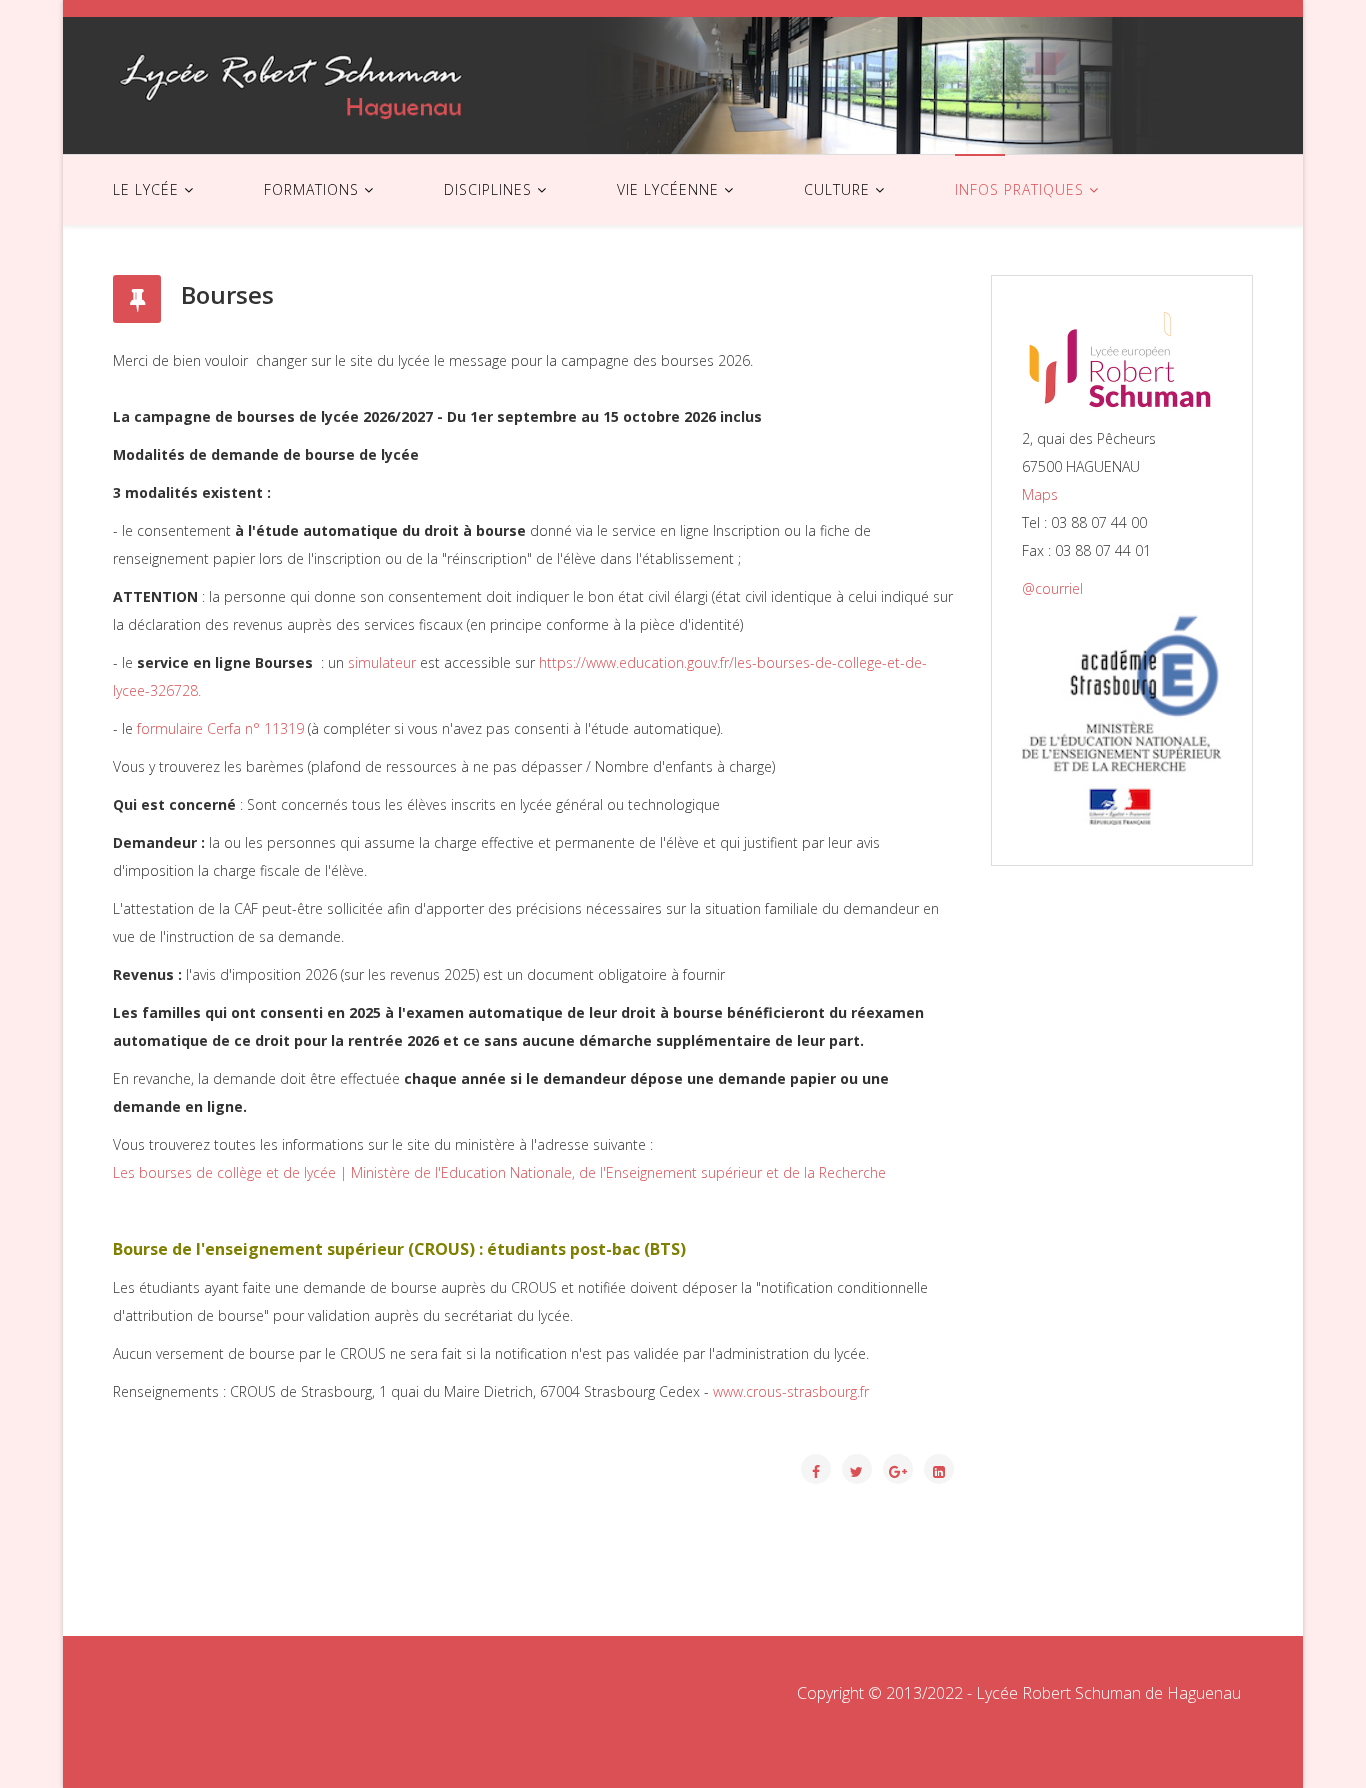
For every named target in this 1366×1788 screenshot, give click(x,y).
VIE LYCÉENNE (668, 189)
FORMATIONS (311, 189)
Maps (1040, 494)
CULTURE (837, 189)
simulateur (382, 662)
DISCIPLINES (488, 189)
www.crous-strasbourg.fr (791, 1391)
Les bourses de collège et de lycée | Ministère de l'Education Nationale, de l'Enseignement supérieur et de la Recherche (499, 1172)
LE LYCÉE (146, 189)
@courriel (1052, 588)
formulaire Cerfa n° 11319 (220, 728)
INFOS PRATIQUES (1019, 189)
